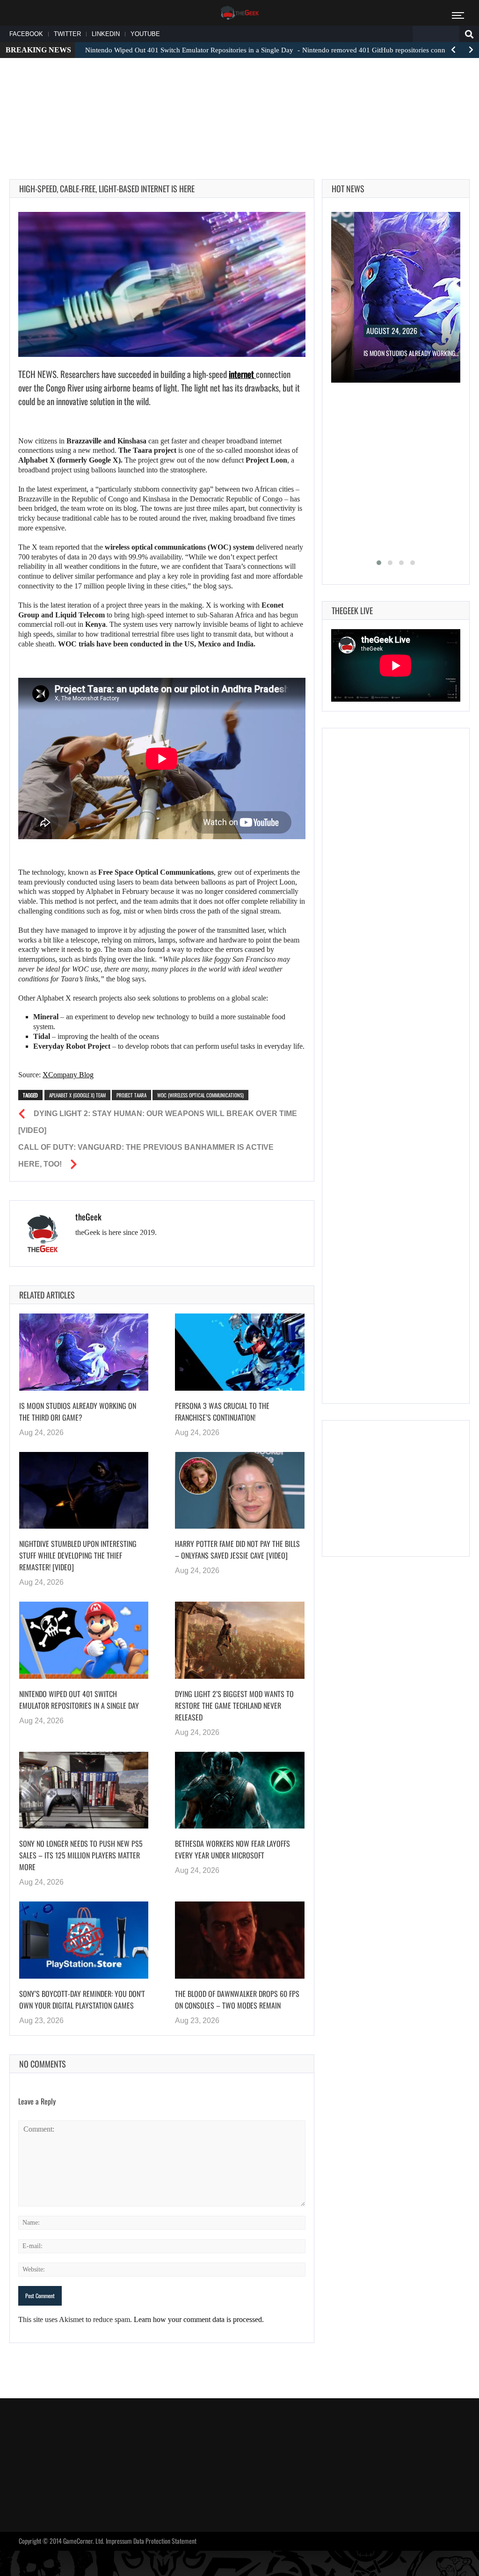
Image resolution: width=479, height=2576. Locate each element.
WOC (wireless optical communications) (200, 1095)
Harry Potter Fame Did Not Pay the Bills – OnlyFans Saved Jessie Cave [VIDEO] (237, 1549)
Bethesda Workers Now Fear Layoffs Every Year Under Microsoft (232, 1849)
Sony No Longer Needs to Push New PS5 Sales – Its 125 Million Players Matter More (81, 1855)
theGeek (88, 1217)
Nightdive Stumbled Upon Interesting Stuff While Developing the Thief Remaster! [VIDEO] (78, 1555)
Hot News (348, 189)
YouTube (145, 34)
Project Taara (131, 1095)
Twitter (67, 34)
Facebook (26, 34)
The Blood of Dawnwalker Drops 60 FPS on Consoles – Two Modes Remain (237, 1999)
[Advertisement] (239, 94)
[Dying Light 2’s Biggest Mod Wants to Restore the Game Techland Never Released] (239, 1640)
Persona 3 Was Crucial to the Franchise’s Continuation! (222, 1411)
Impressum (119, 2541)
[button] (379, 563)
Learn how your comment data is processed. (199, 2319)
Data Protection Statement (165, 2541)
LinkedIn (106, 34)
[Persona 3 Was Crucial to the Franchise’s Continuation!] (239, 1352)
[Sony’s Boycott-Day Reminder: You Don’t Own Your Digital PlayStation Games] (84, 1940)
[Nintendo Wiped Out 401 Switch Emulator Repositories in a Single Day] (84, 1640)
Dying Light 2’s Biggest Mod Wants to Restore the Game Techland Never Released (234, 1705)
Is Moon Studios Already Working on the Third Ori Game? (78, 1411)
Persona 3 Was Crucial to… (422, 353)
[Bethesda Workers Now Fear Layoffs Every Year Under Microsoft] (239, 1790)
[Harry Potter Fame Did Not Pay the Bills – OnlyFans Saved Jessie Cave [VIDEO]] (239, 1491)
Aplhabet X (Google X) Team (77, 1095)
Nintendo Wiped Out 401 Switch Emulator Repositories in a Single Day (79, 1700)
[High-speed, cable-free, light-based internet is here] (162, 284)
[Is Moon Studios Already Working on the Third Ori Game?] (84, 1352)
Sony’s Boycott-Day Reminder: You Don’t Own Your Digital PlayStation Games (82, 1999)
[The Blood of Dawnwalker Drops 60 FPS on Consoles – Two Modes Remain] (239, 1940)
